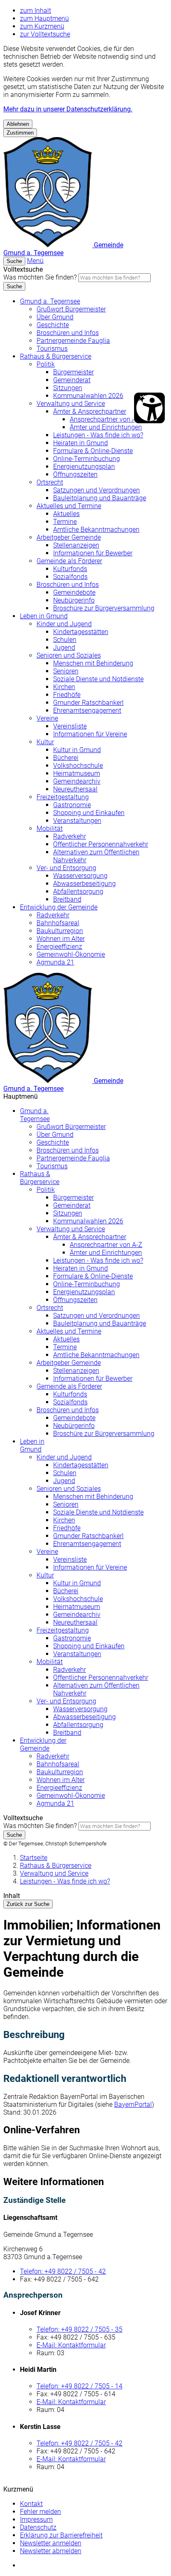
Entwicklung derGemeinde (43, 1744)
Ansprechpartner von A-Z (106, 419)
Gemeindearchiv (77, 781)
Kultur (45, 742)
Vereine (47, 718)
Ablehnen (18, 124)
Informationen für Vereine (90, 734)
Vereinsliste (70, 726)
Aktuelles (66, 514)
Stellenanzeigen (76, 545)
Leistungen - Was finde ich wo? (98, 435)
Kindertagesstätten (81, 632)
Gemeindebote (74, 592)
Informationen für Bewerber (93, 553)
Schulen (65, 640)
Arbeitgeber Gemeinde (69, 537)
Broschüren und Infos (68, 333)
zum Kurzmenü (42, 26)
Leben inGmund (32, 1445)
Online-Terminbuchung (87, 459)
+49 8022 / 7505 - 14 (79, 2386)
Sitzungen (68, 388)
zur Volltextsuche (45, 34)
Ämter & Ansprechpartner (90, 411)
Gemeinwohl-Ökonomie (71, 954)
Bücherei (66, 758)
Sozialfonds (70, 577)
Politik (46, 364)
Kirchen (64, 687)
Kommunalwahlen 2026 (88, 396)
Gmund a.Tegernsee (35, 1115)
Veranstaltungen (77, 821)
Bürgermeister (73, 372)
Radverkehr (70, 836)
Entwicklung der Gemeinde (59, 907)
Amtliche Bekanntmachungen (96, 529)
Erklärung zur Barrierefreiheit (61, 2535)
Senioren (66, 671)
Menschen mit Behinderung (93, 663)
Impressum (36, 2519)
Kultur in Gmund (77, 750)
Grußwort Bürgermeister (71, 309)
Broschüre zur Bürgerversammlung (104, 608)
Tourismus (52, 349)
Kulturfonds (70, 569)
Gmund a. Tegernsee (50, 301)
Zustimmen (20, 133)
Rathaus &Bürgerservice (40, 1178)
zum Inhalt (35, 11)
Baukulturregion (60, 931)
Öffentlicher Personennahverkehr (101, 844)
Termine (65, 522)
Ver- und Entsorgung (66, 868)
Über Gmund (55, 317)
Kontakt (31, 2504)
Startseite (34, 1858)
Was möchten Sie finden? (40, 277)
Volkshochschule (78, 766)
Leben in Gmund (44, 616)
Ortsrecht (50, 482)
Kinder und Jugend (64, 624)
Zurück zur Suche (28, 1904)
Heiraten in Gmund (81, 443)
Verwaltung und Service (71, 404)
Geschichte (53, 325)
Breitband (67, 899)
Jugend (64, 648)
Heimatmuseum (77, 773)
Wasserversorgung (80, 876)
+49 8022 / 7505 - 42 (63, 2271)
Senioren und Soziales (69, 655)
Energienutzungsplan (84, 467)
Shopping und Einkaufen (89, 813)
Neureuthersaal (75, 789)
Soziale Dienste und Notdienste (98, 679)
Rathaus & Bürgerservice (56, 356)
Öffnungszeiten (75, 474)
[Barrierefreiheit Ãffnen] (149, 408)
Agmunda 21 (55, 962)
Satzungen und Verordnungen (96, 490)
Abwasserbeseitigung (84, 884)
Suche (14, 286)
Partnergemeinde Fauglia (73, 341)
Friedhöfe (67, 695)
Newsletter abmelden (51, 2551)
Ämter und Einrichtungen (106, 427)
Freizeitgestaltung (63, 797)
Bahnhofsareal (58, 923)
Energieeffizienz (59, 947)
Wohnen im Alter (61, 939)
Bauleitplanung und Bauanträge (100, 498)
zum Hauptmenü (44, 18)
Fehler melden (40, 2512)
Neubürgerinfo (74, 600)
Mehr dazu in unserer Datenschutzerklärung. (68, 109)
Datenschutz (38, 2527)
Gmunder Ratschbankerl (88, 703)
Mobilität (50, 829)
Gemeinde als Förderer (69, 561)
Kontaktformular (71, 2345)
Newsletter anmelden (51, 2543)
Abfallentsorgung (78, 891)
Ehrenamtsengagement (87, 710)
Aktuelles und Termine (69, 506)
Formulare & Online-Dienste (93, 451)
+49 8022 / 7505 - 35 (79, 2329)
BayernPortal (133, 2104)
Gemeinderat (72, 380)
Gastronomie (72, 805)
